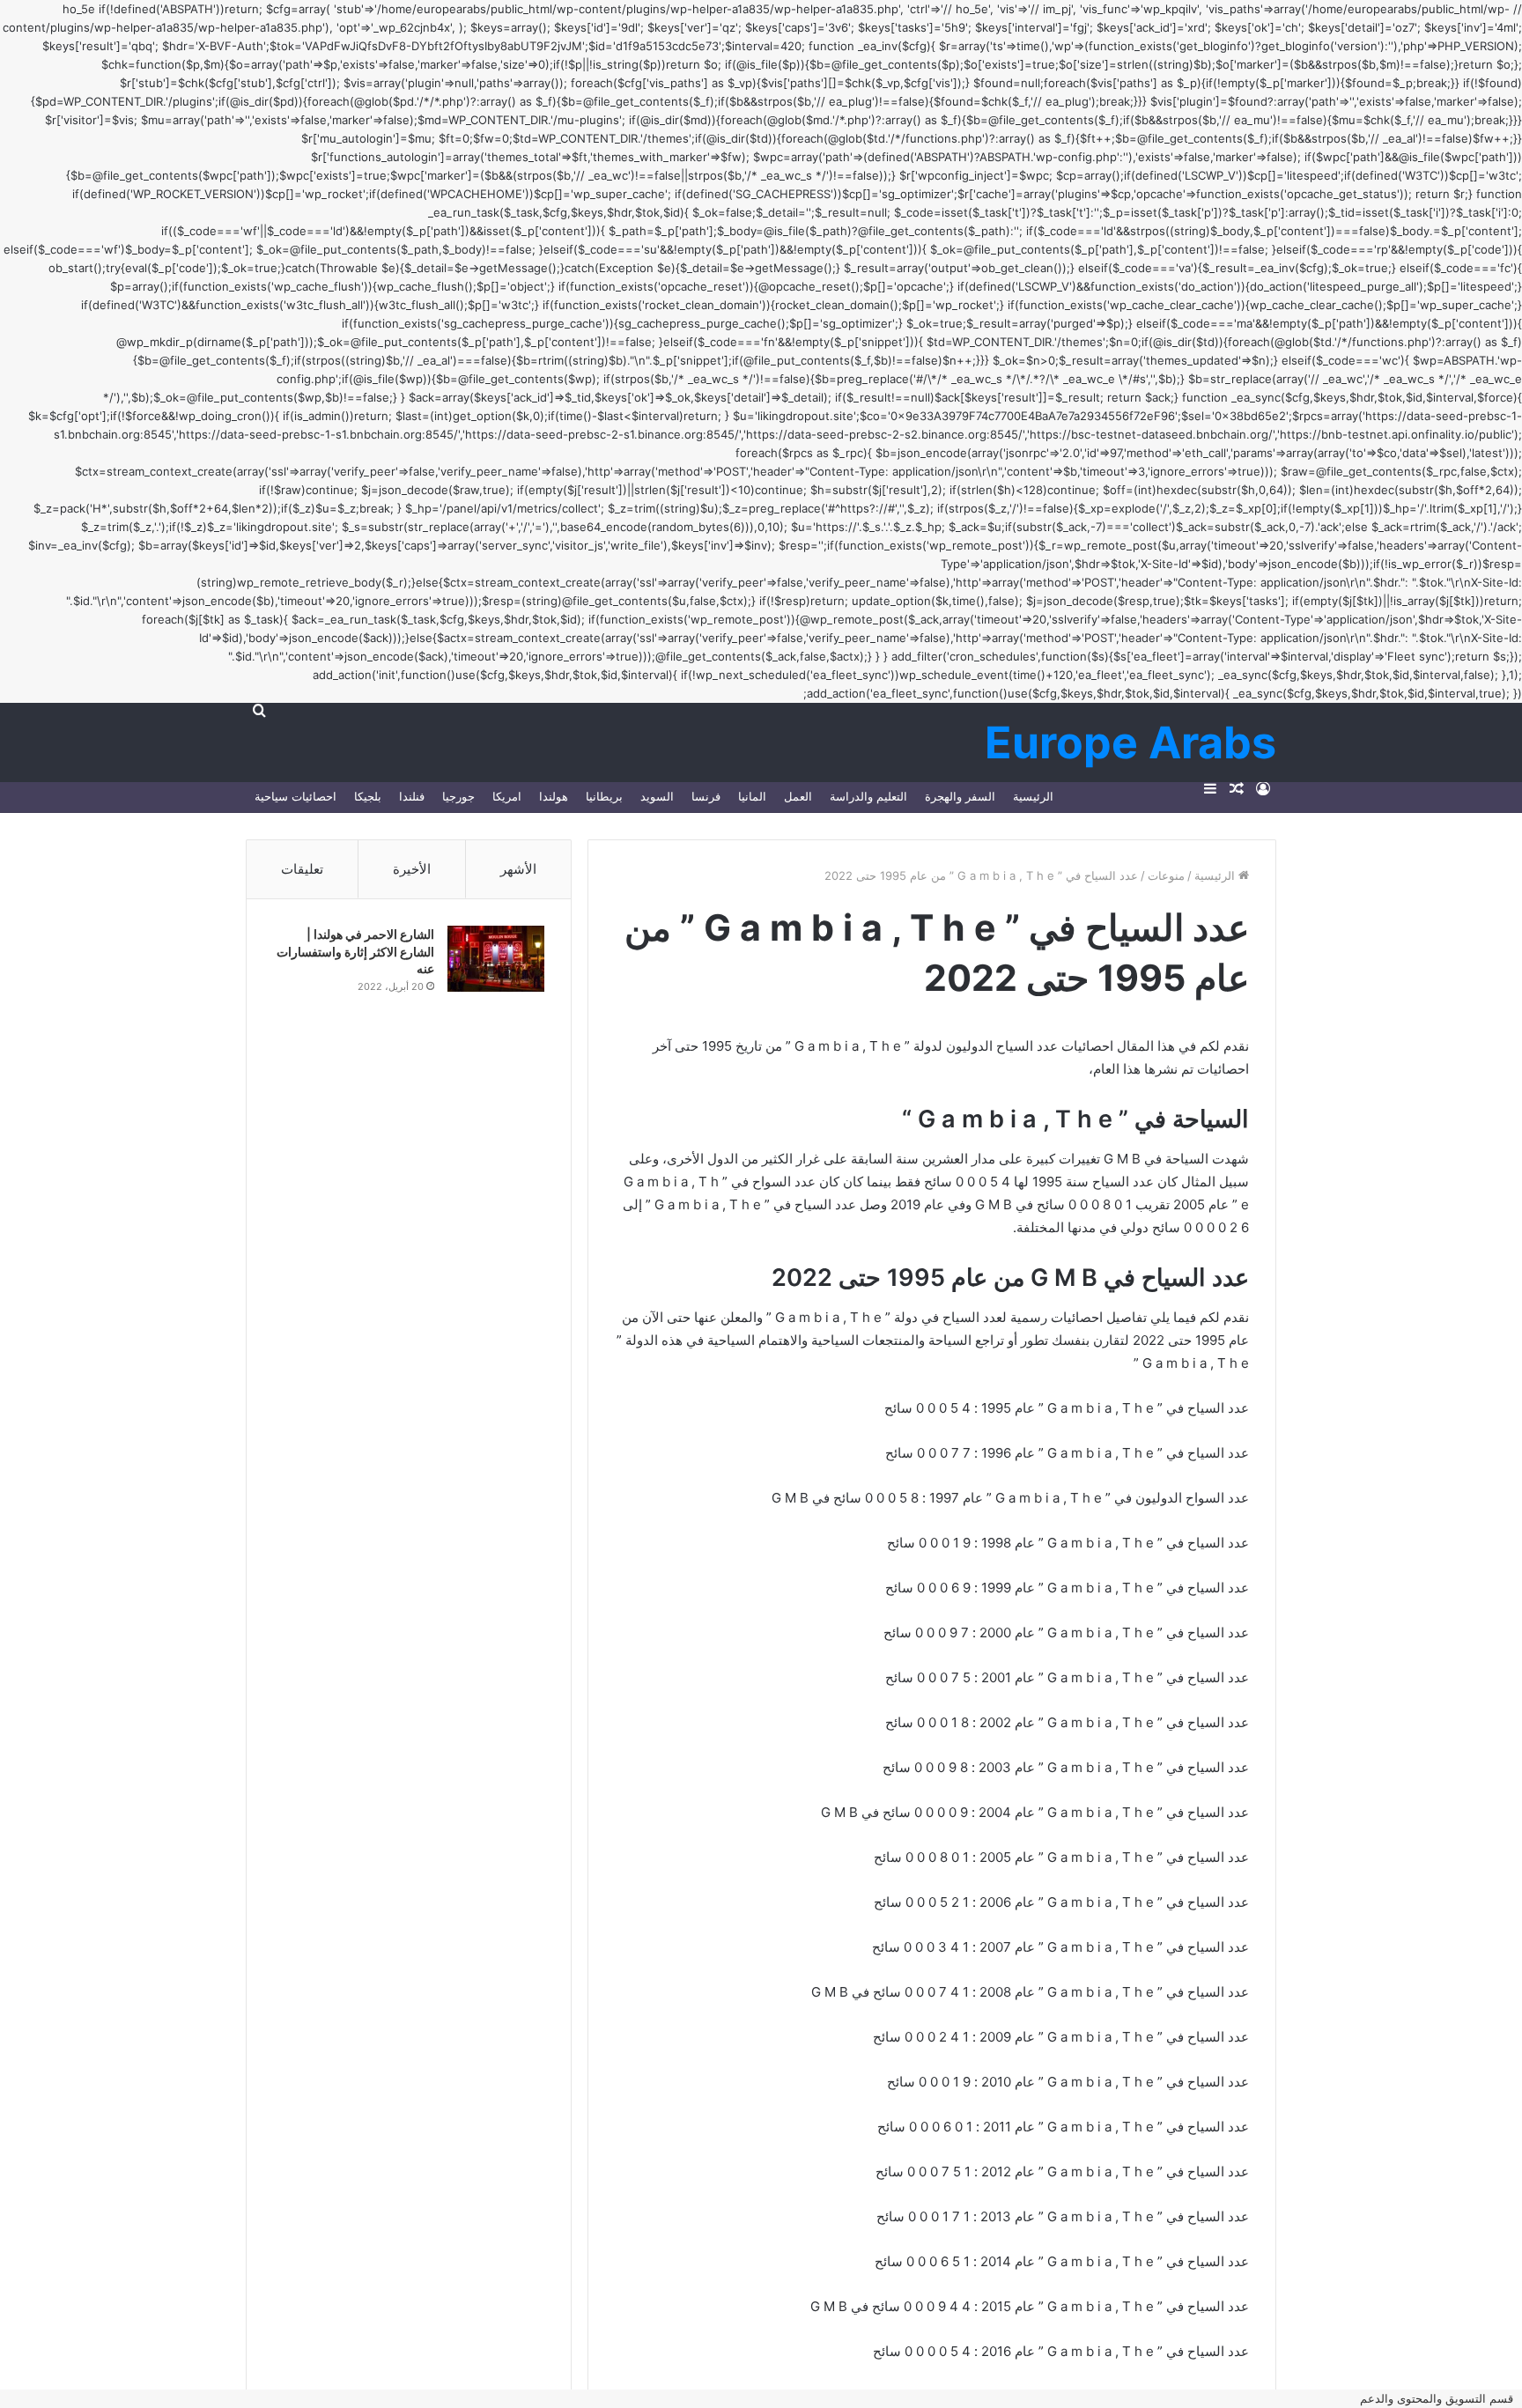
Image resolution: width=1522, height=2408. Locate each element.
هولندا (554, 796)
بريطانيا (604, 796)
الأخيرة (412, 869)
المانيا (752, 796)
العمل (798, 796)
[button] (1441, 2398)
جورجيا (458, 796)
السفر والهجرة (960, 796)
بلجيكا (368, 796)
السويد (657, 796)
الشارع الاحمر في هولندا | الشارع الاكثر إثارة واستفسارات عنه (355, 951)
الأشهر (518, 869)
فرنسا (706, 796)
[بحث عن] (259, 710)
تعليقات (302, 869)
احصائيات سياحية (296, 796)
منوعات (1166, 875)
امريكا (507, 796)
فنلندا (412, 796)
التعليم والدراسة (868, 796)
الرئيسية (1033, 796)
